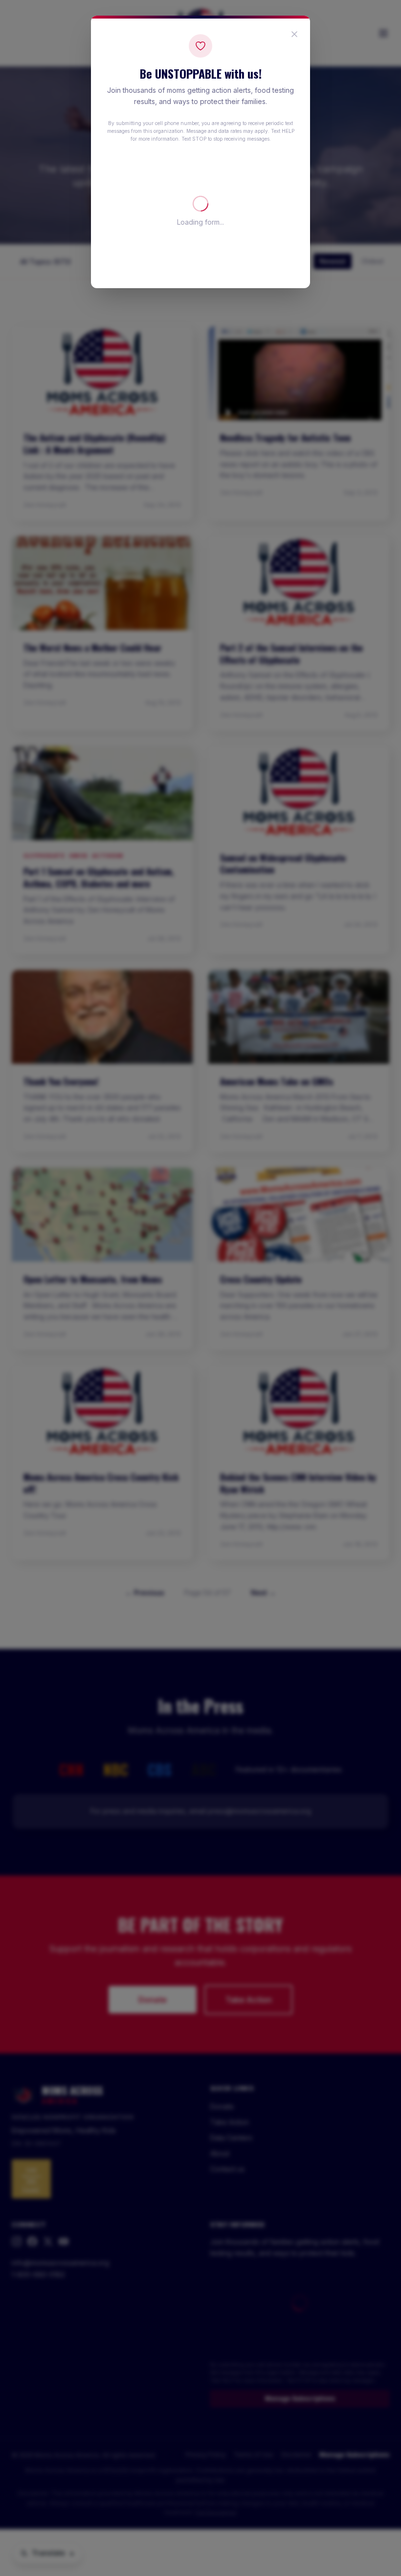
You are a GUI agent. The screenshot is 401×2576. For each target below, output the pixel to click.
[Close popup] (294, 34)
